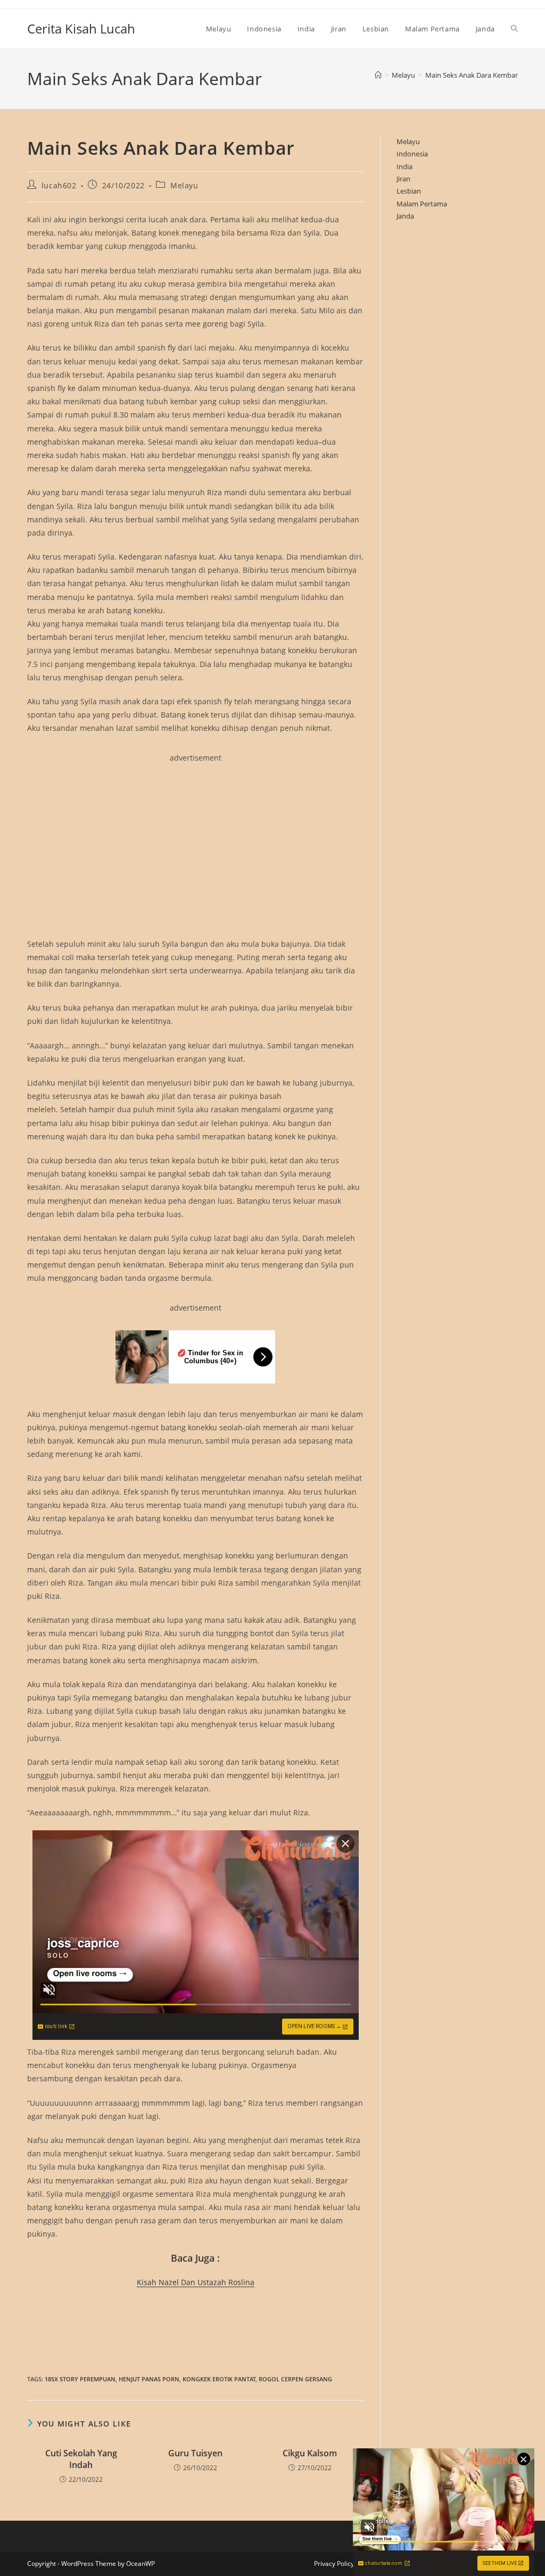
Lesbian (409, 191)
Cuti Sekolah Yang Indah (81, 2459)
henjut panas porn (149, 2379)
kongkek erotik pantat (219, 2379)
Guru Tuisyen (195, 2453)
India (404, 166)
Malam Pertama (422, 204)
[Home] (378, 75)
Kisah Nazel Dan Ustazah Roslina (196, 2282)
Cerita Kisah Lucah (81, 28)
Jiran (403, 179)
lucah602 (59, 185)
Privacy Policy (334, 2564)
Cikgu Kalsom (310, 2453)
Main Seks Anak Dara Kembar (472, 75)
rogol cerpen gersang (295, 2379)
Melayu (184, 185)
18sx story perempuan (80, 2379)
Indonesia (412, 154)
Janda (405, 216)
